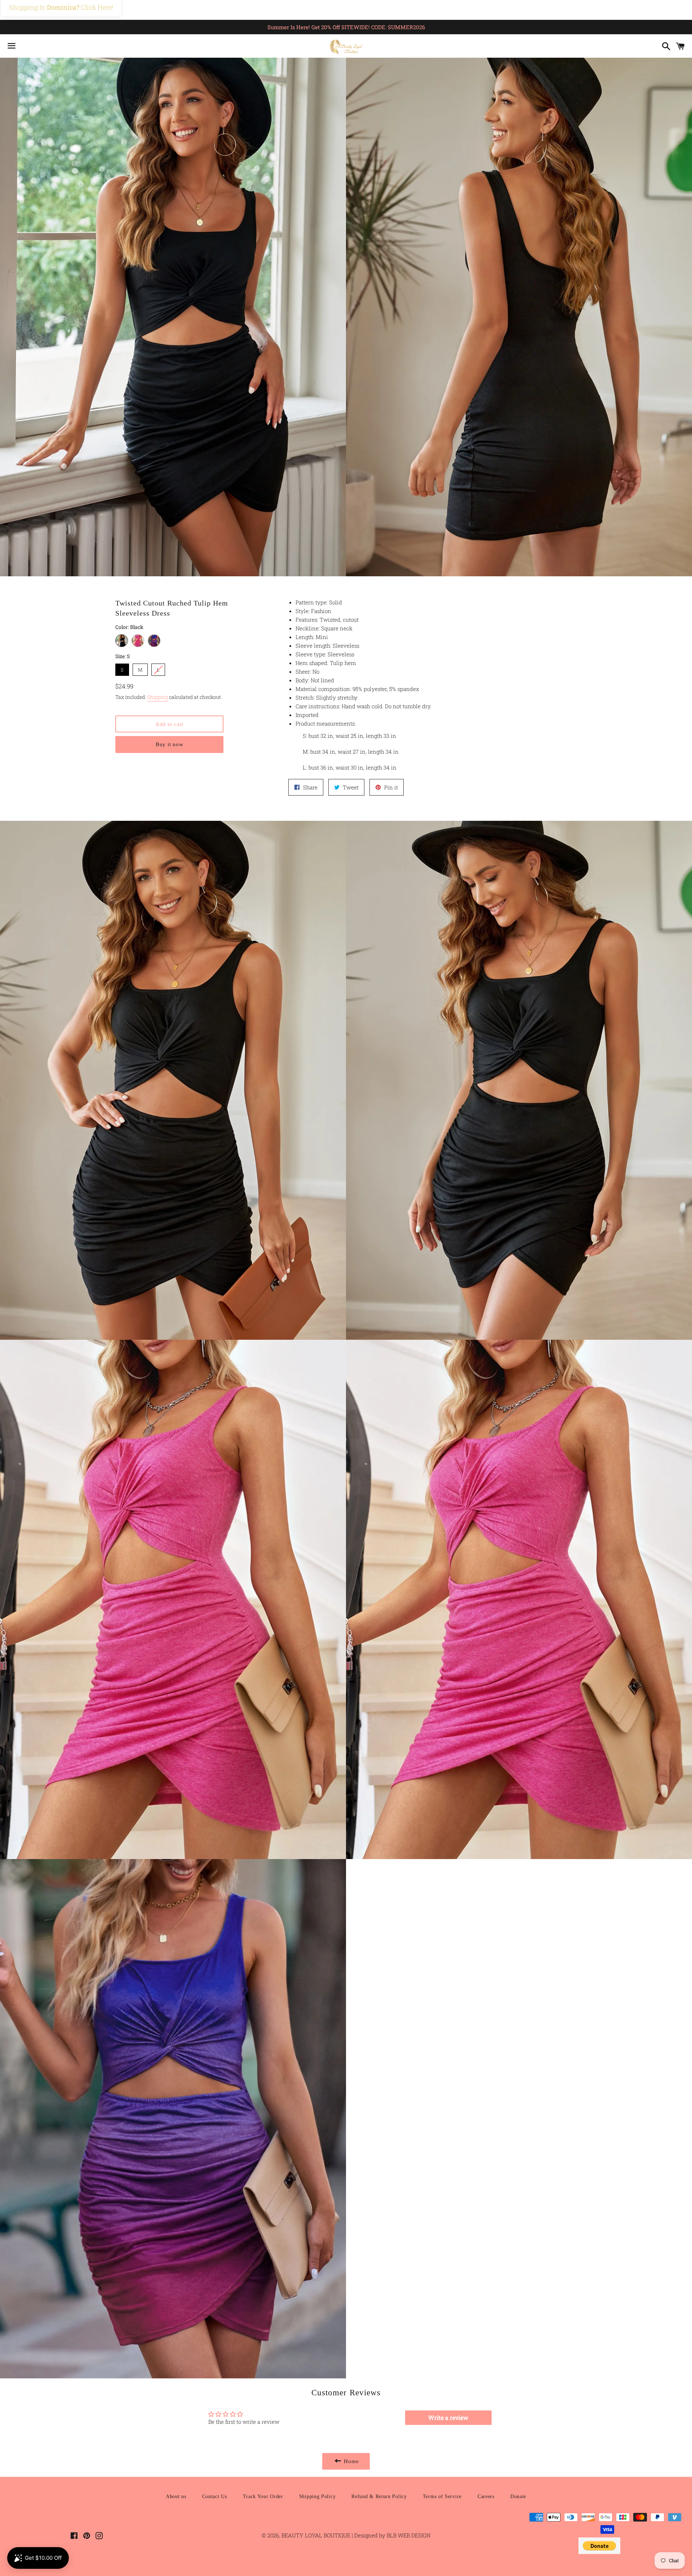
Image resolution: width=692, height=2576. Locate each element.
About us (176, 2496)
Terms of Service (442, 2496)
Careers (486, 2496)
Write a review (448, 2418)
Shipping (158, 697)
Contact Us (215, 2496)
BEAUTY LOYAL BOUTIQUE (317, 2535)
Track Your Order (263, 2496)
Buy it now (170, 744)
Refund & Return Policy (379, 2496)
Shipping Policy (318, 2496)
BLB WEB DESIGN (408, 2535)
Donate (518, 2496)
